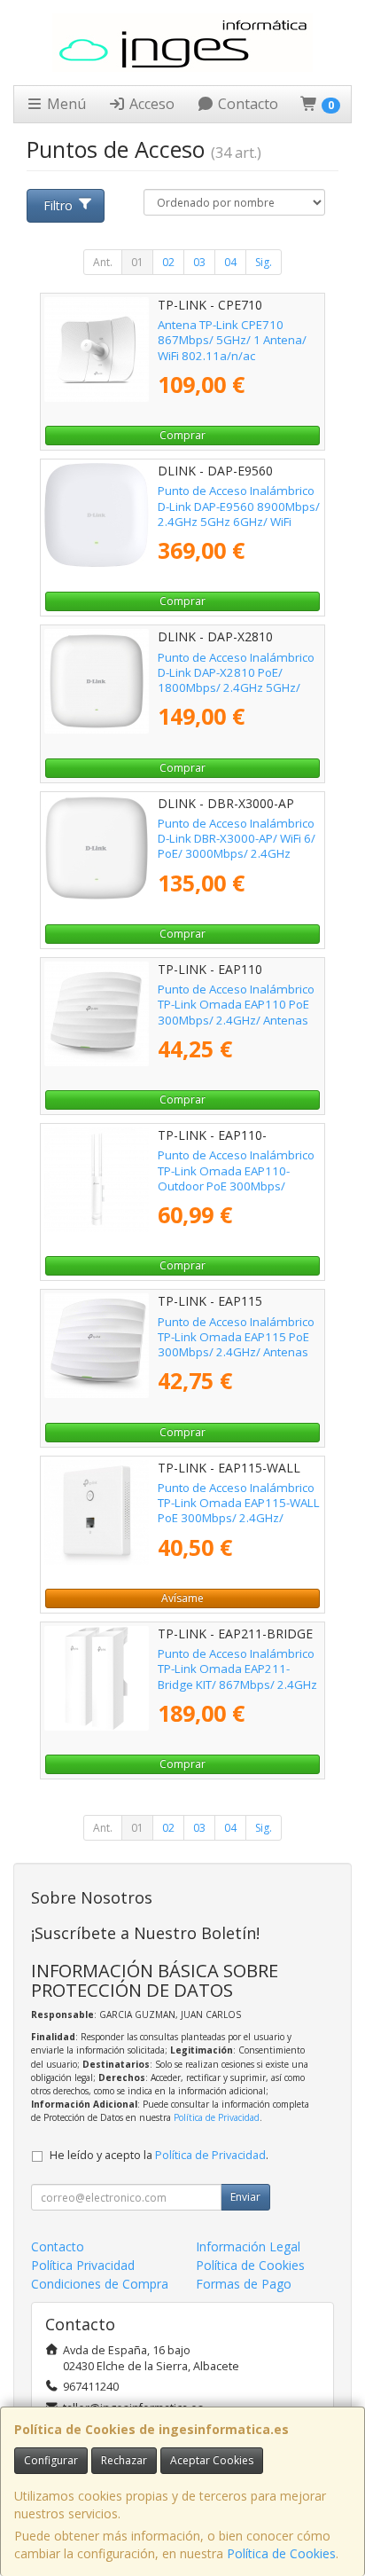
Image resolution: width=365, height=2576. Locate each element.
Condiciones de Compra (100, 2284)
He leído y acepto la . (159, 2155)
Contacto (246, 104)
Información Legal (248, 2246)
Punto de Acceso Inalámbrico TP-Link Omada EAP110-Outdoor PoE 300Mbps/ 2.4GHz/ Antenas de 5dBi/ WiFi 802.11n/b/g (236, 1186)
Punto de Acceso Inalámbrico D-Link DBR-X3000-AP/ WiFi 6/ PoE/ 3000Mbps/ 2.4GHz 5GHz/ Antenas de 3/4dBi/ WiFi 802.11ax (237, 854)
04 (230, 262)
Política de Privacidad (217, 2117)
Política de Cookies (281, 2553)
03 (199, 262)
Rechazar (124, 2460)
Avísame (182, 1598)
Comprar (182, 435)
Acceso (150, 104)
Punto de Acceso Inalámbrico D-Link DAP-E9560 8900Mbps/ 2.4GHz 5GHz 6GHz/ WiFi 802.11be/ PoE (239, 514)
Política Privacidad (83, 2265)
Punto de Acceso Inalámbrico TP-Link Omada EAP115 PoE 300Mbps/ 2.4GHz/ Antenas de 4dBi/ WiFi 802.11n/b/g (236, 1345)
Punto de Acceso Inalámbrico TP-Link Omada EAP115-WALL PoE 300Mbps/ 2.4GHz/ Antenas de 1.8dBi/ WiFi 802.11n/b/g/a (239, 1518)
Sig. (264, 262)
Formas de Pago (244, 2284)
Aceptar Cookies (212, 2460)
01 (137, 262)
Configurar (51, 2460)
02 (168, 262)
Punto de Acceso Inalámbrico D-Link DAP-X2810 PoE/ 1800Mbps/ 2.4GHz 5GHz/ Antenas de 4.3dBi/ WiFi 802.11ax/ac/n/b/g (236, 688)
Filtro (58, 205)
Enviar (245, 2197)
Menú (65, 104)
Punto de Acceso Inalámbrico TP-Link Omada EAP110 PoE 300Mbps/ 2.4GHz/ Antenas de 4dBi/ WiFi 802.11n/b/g (236, 1012)
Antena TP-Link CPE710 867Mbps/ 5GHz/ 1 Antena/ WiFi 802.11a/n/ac (232, 340)
